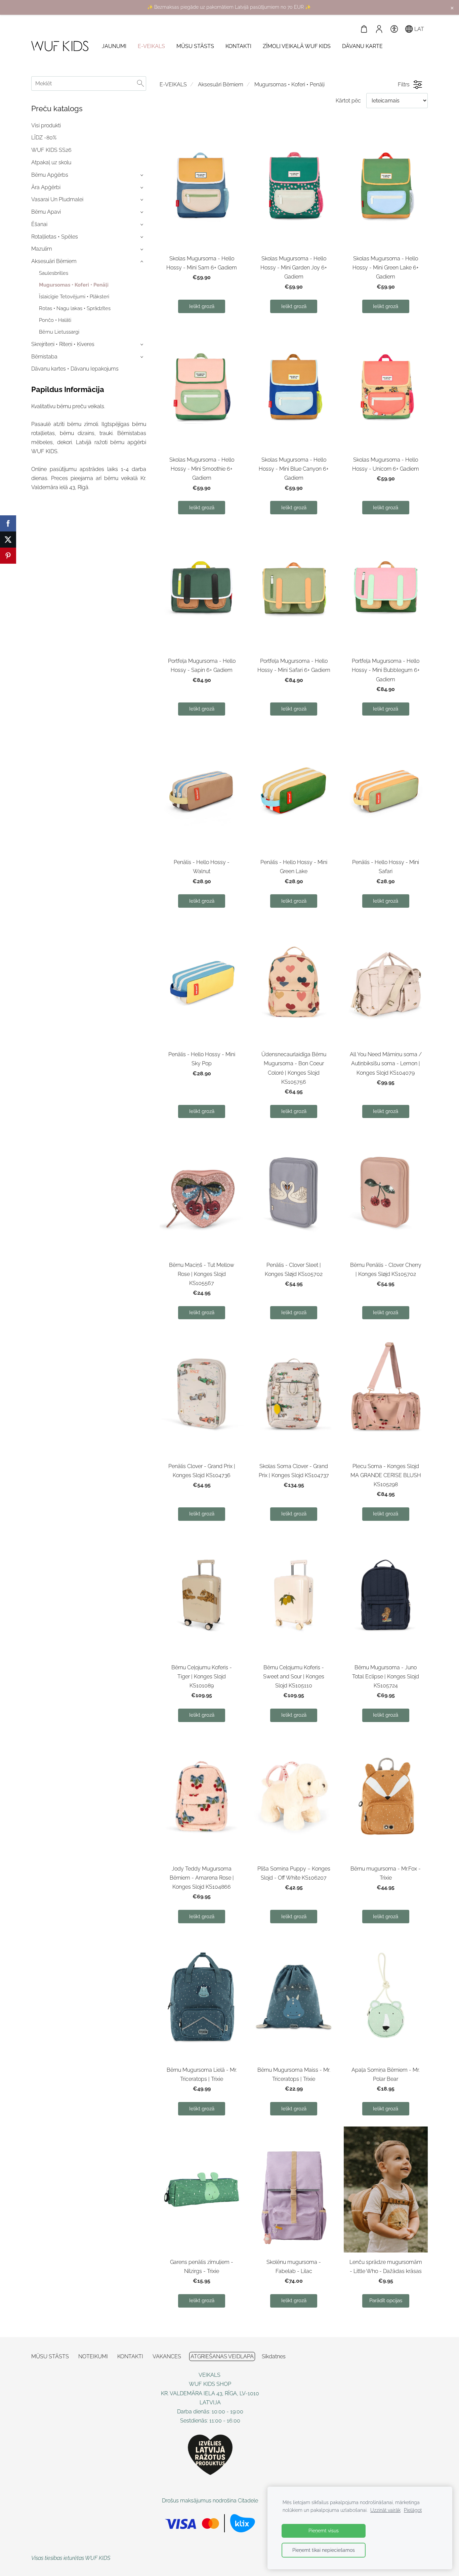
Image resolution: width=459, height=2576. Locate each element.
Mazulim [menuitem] (42, 249)
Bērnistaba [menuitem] (44, 357)
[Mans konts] (379, 29)
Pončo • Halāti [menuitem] (55, 320)
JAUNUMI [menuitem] (114, 46)
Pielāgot (413, 2510)
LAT (419, 29)
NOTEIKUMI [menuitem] (93, 2356)
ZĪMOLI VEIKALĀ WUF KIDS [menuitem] (297, 46)
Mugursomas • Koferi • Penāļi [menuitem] (74, 285)
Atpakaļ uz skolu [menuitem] (51, 162)
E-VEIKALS (173, 84)
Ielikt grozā (202, 306)
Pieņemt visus (324, 2530)
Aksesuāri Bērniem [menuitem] (54, 261)
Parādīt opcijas (386, 2301)
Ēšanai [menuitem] (39, 224)
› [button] (142, 175)
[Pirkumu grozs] (364, 29)
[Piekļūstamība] (394, 29)
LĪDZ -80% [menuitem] (44, 138)
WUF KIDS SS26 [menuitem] (51, 150)
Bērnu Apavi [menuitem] (46, 212)
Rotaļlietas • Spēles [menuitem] (55, 237)
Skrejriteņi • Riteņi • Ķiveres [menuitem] (63, 344)
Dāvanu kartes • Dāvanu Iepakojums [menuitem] (75, 369)
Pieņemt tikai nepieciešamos (324, 2550)
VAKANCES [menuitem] (167, 2356)
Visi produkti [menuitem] (46, 125)
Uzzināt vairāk (385, 2510)
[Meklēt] (140, 83)
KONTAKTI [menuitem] (238, 46)
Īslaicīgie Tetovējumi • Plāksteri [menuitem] (74, 297)
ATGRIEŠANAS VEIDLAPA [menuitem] (222, 2356)
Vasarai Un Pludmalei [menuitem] (57, 199)
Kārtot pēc (348, 101)
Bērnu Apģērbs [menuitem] (50, 175)
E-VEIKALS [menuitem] (151, 46)
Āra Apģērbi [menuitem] (46, 187)
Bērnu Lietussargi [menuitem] (59, 332)
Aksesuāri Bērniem (221, 84)
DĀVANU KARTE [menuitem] (362, 46)
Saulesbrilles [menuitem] (54, 273)
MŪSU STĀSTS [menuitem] (195, 46)
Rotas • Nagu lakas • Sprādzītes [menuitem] (75, 308)
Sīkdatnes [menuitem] (274, 2356)
